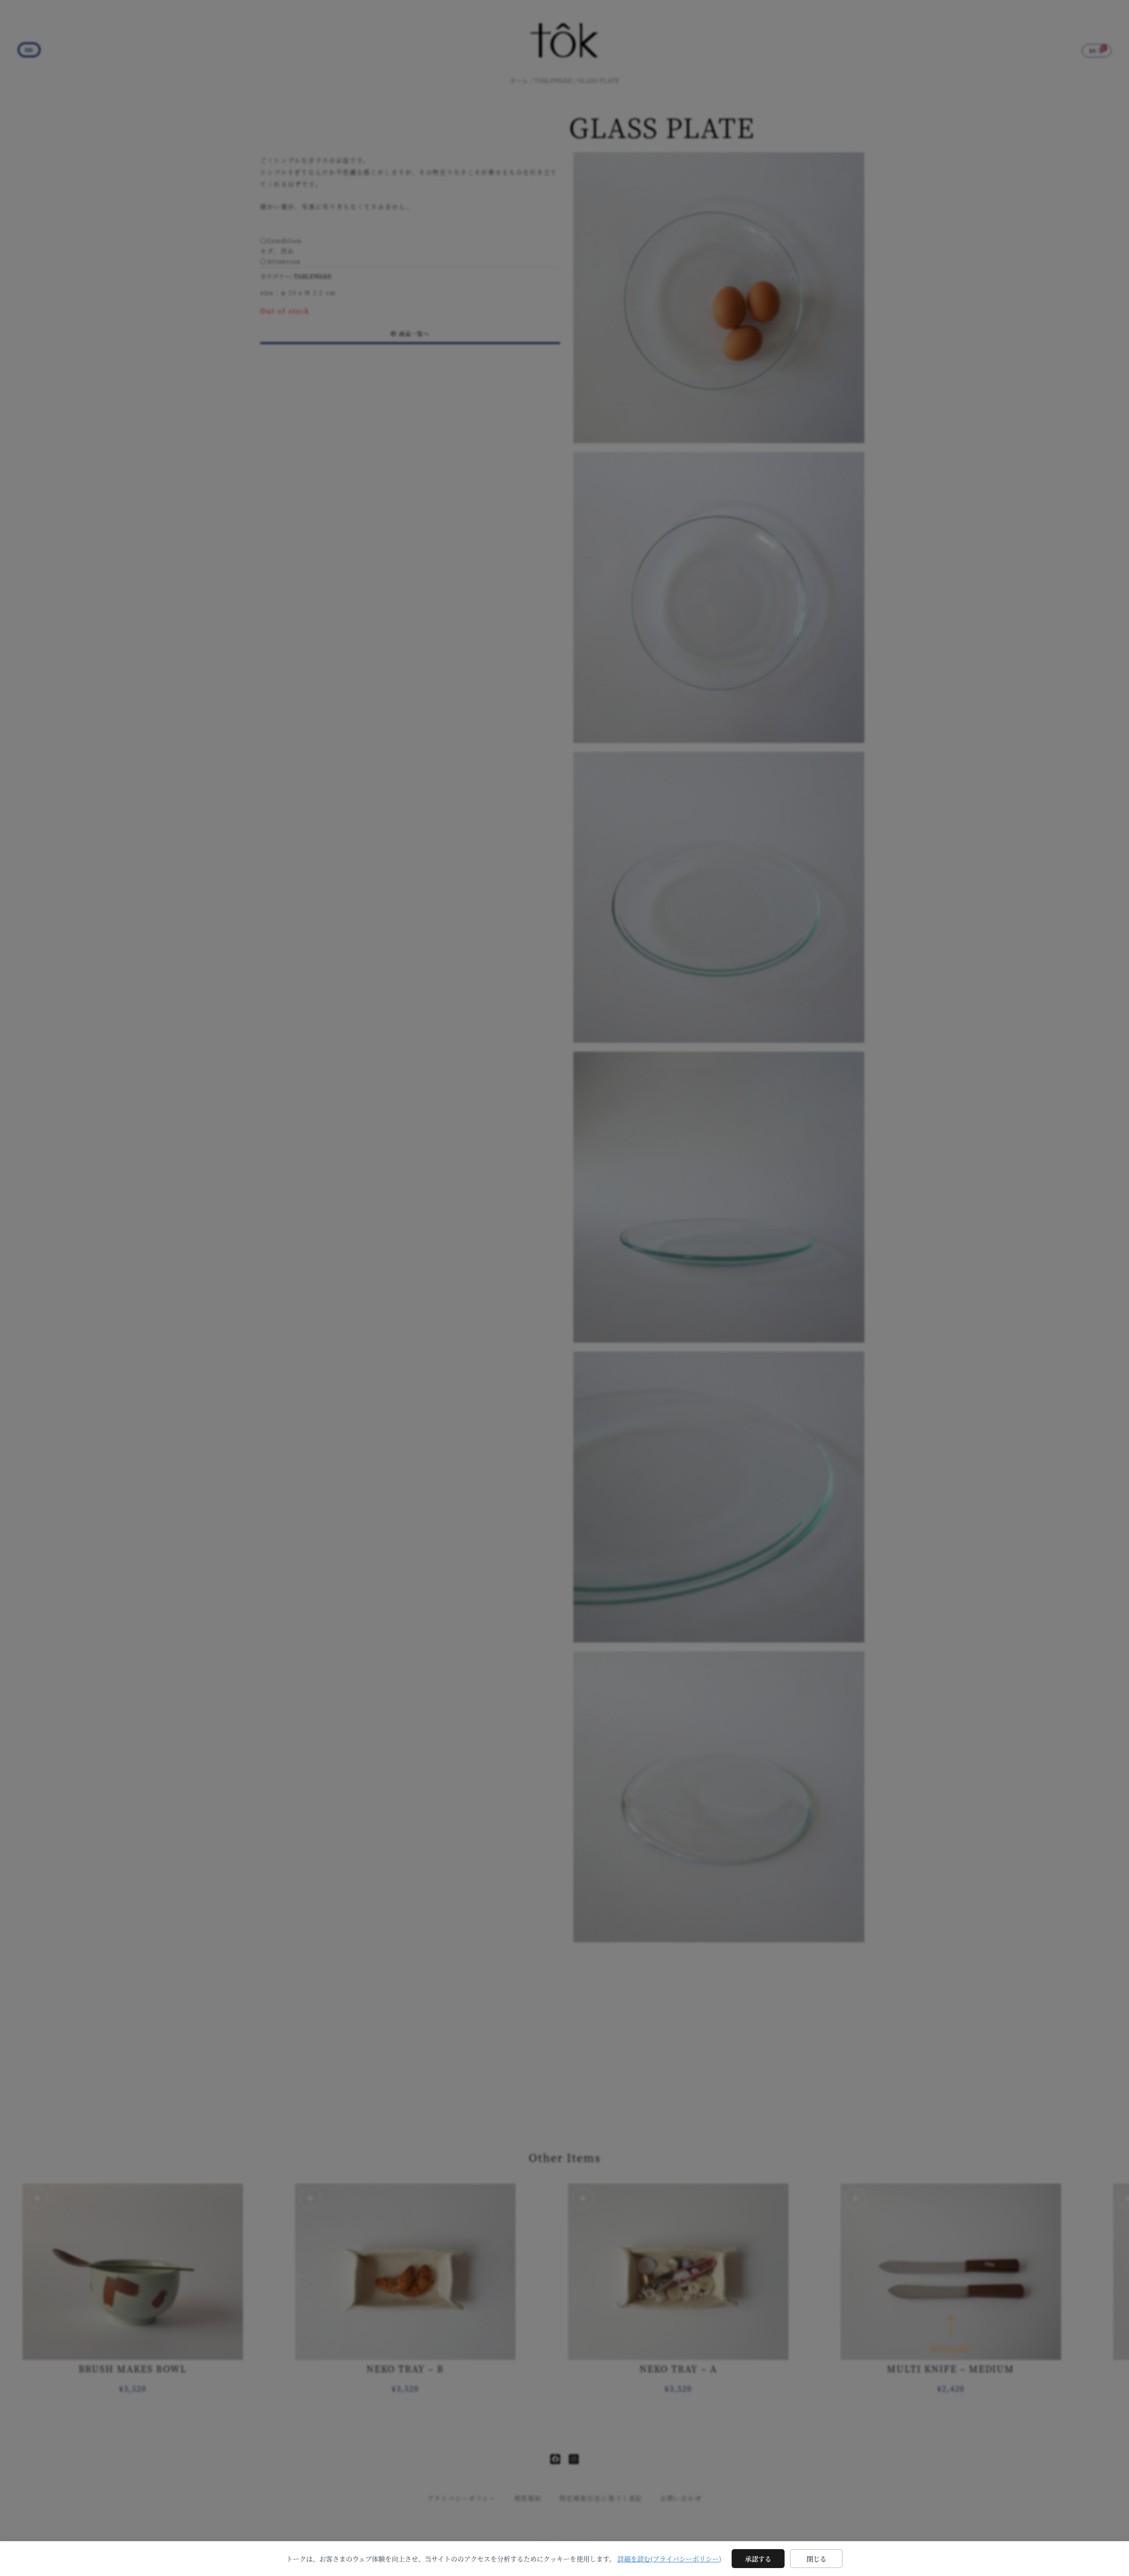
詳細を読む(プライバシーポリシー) (669, 2559)
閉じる (817, 2559)
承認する (758, 2559)
